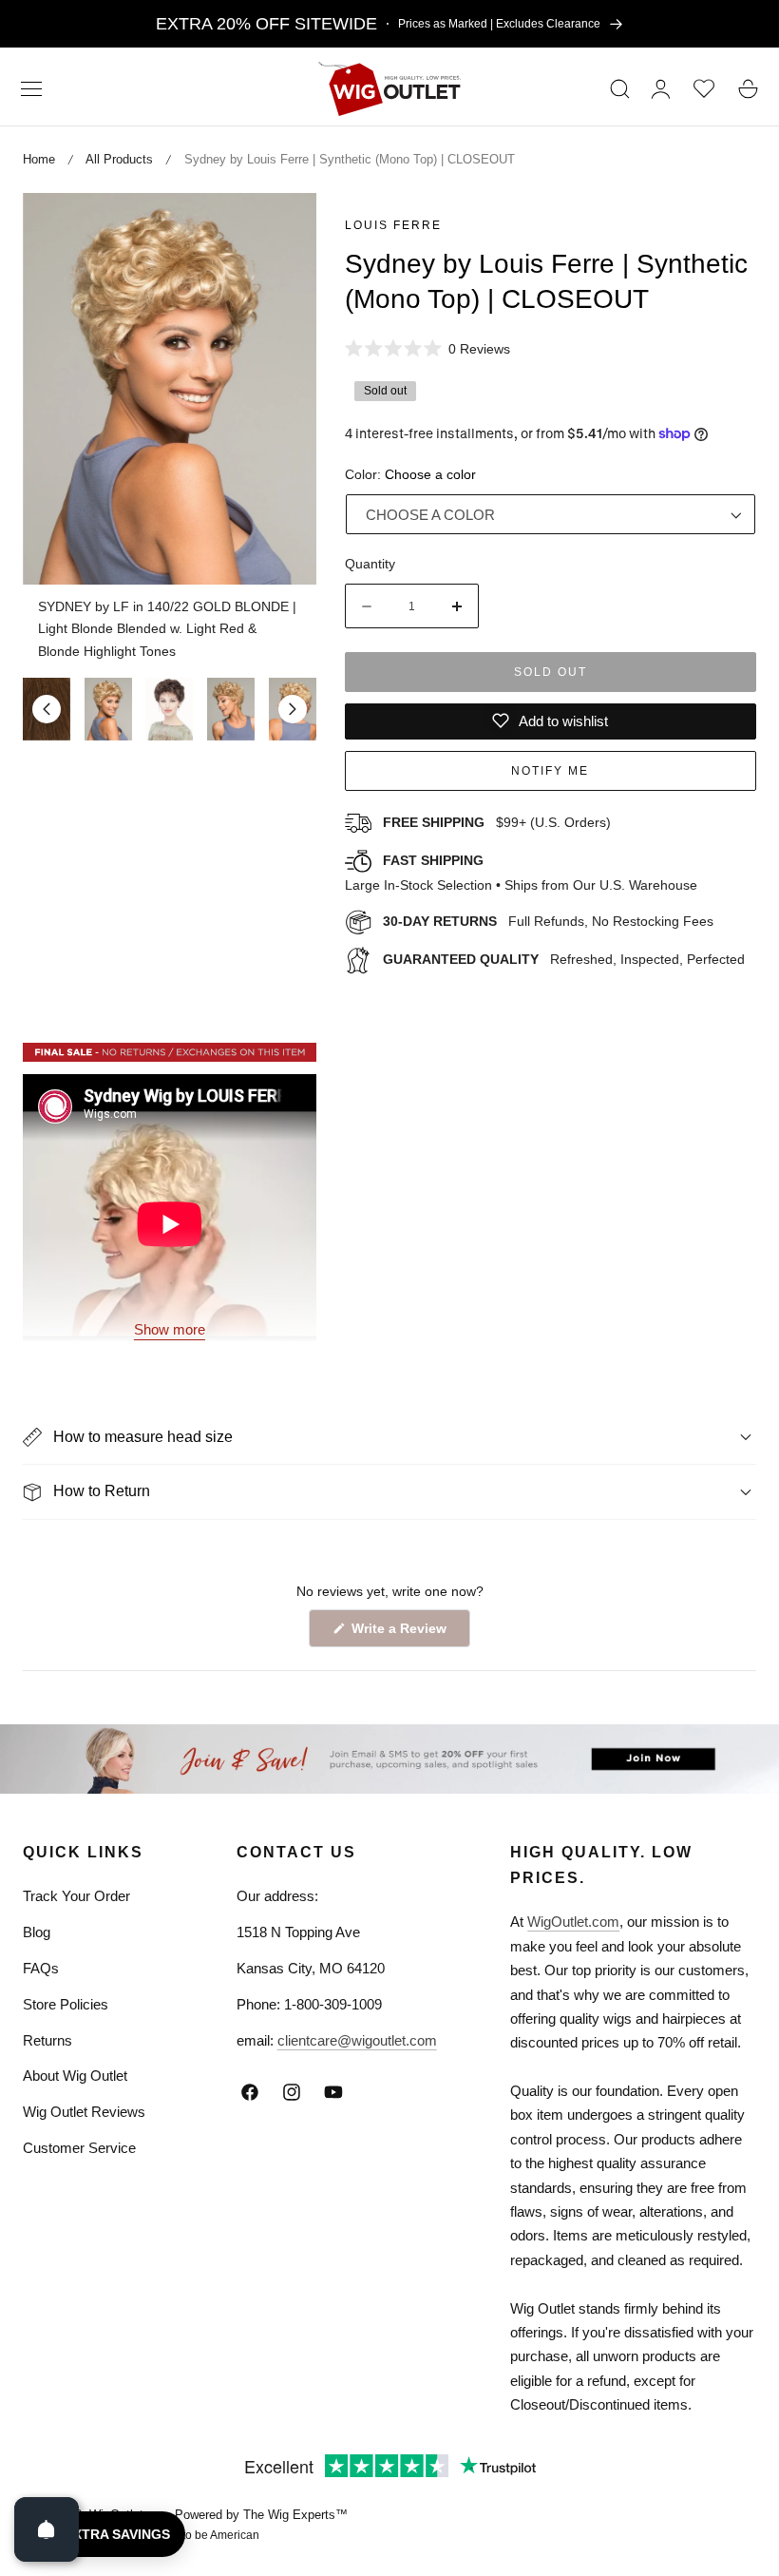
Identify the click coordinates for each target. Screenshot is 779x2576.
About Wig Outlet (75, 2076)
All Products (119, 159)
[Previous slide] (47, 709)
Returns (47, 2040)
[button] (31, 88)
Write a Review (402, 1634)
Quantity (370, 564)
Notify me (550, 771)
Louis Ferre (393, 225)
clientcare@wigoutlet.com (357, 2040)
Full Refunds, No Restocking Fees (548, 921)
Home (39, 159)
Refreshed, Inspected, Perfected (564, 959)
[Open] (47, 2529)
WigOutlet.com (573, 1922)
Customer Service (79, 2148)
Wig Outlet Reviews (84, 2112)
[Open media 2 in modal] (281, 229)
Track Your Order (76, 1896)
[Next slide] (293, 709)
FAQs (41, 1968)
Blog (37, 1932)
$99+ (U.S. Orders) (497, 822)
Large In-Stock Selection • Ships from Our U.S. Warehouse (521, 873)
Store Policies (66, 2004)
